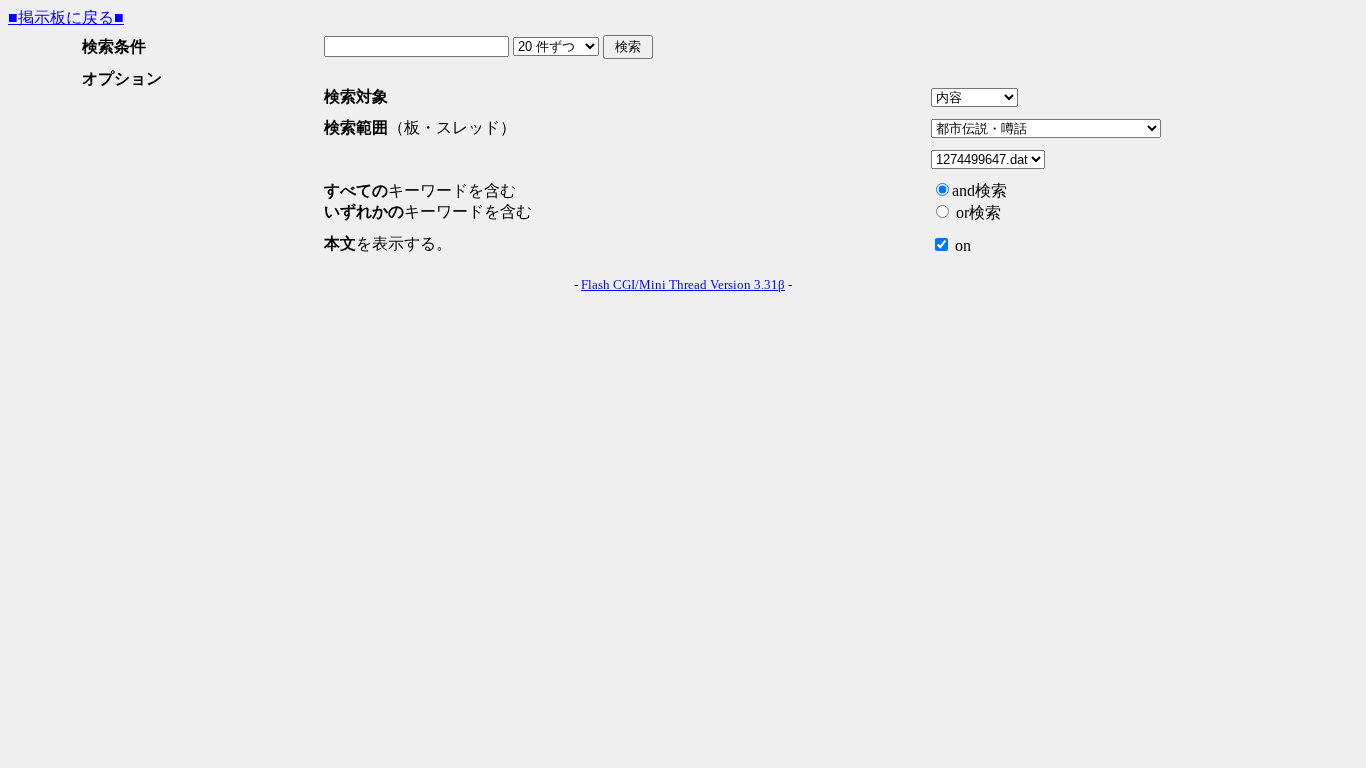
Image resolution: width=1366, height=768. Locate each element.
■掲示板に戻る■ (66, 17)
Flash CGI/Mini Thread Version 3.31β (683, 284)
